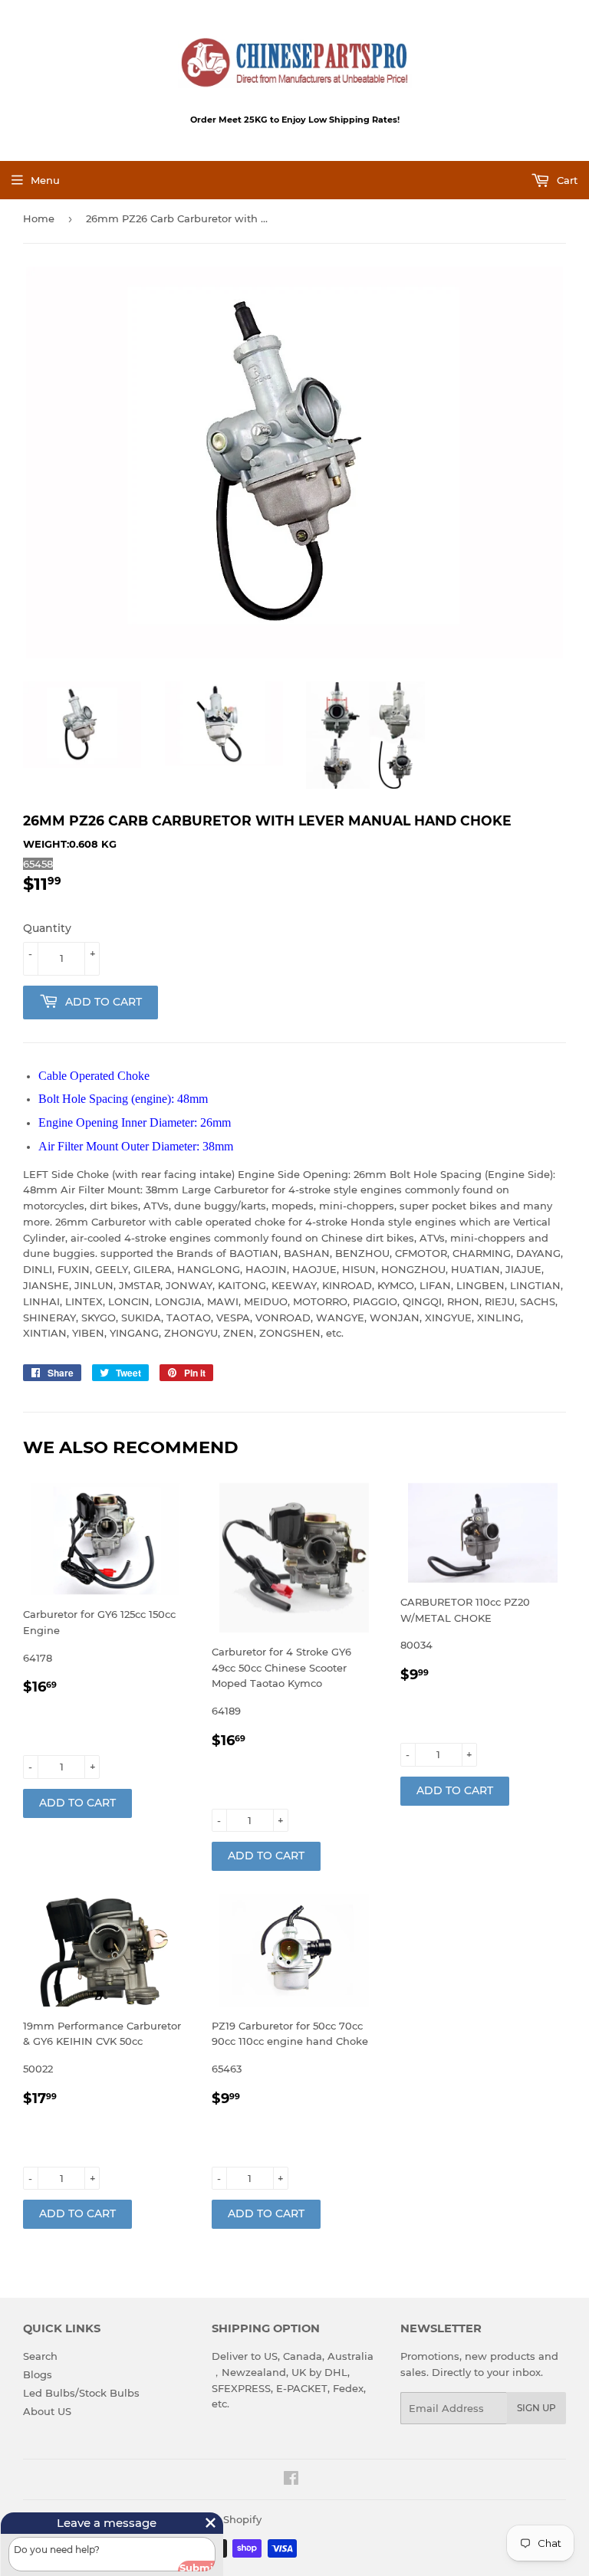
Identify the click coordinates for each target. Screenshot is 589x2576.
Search (40, 2356)
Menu (45, 180)
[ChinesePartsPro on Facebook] (291, 2480)
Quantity (47, 928)
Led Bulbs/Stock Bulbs (81, 2393)
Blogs (38, 2374)
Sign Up (536, 2408)
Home (39, 218)
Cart (566, 180)
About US (47, 2411)
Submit (183, 2563)
